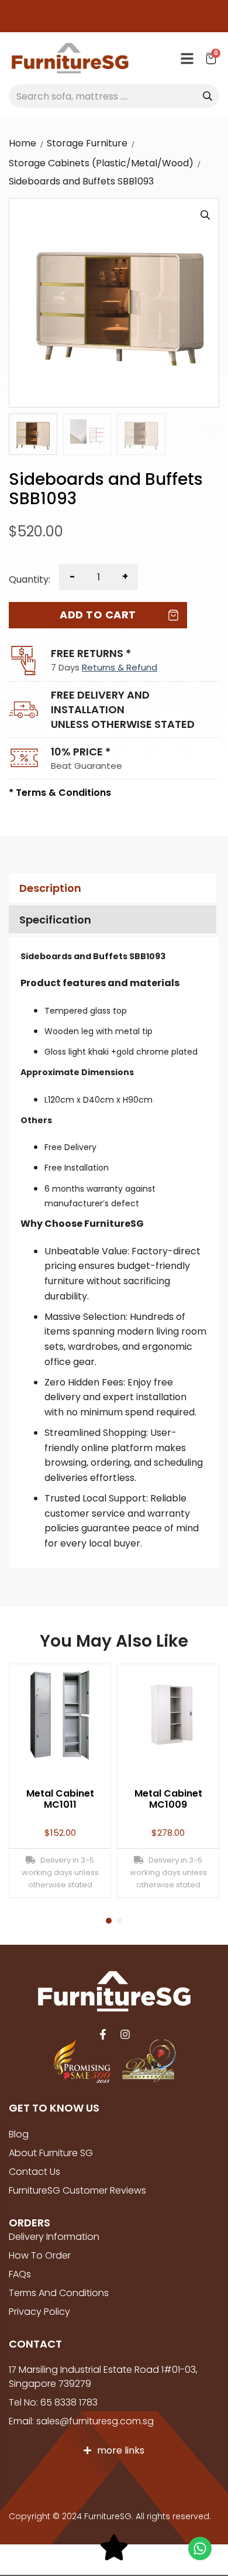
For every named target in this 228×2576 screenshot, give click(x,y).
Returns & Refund (120, 667)
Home (23, 143)
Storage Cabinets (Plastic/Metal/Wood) (101, 163)
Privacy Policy (39, 2312)
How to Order (40, 2255)
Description (50, 888)
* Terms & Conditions (60, 793)
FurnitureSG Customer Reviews (77, 2190)
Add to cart (98, 615)
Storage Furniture (87, 143)
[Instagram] (125, 2034)
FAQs (20, 2274)
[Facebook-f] (103, 2034)
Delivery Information (54, 2237)
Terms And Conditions (59, 2293)
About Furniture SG (51, 2153)
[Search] (208, 96)
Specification (55, 920)
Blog (19, 2134)
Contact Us (34, 2172)
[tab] (111, 888)
